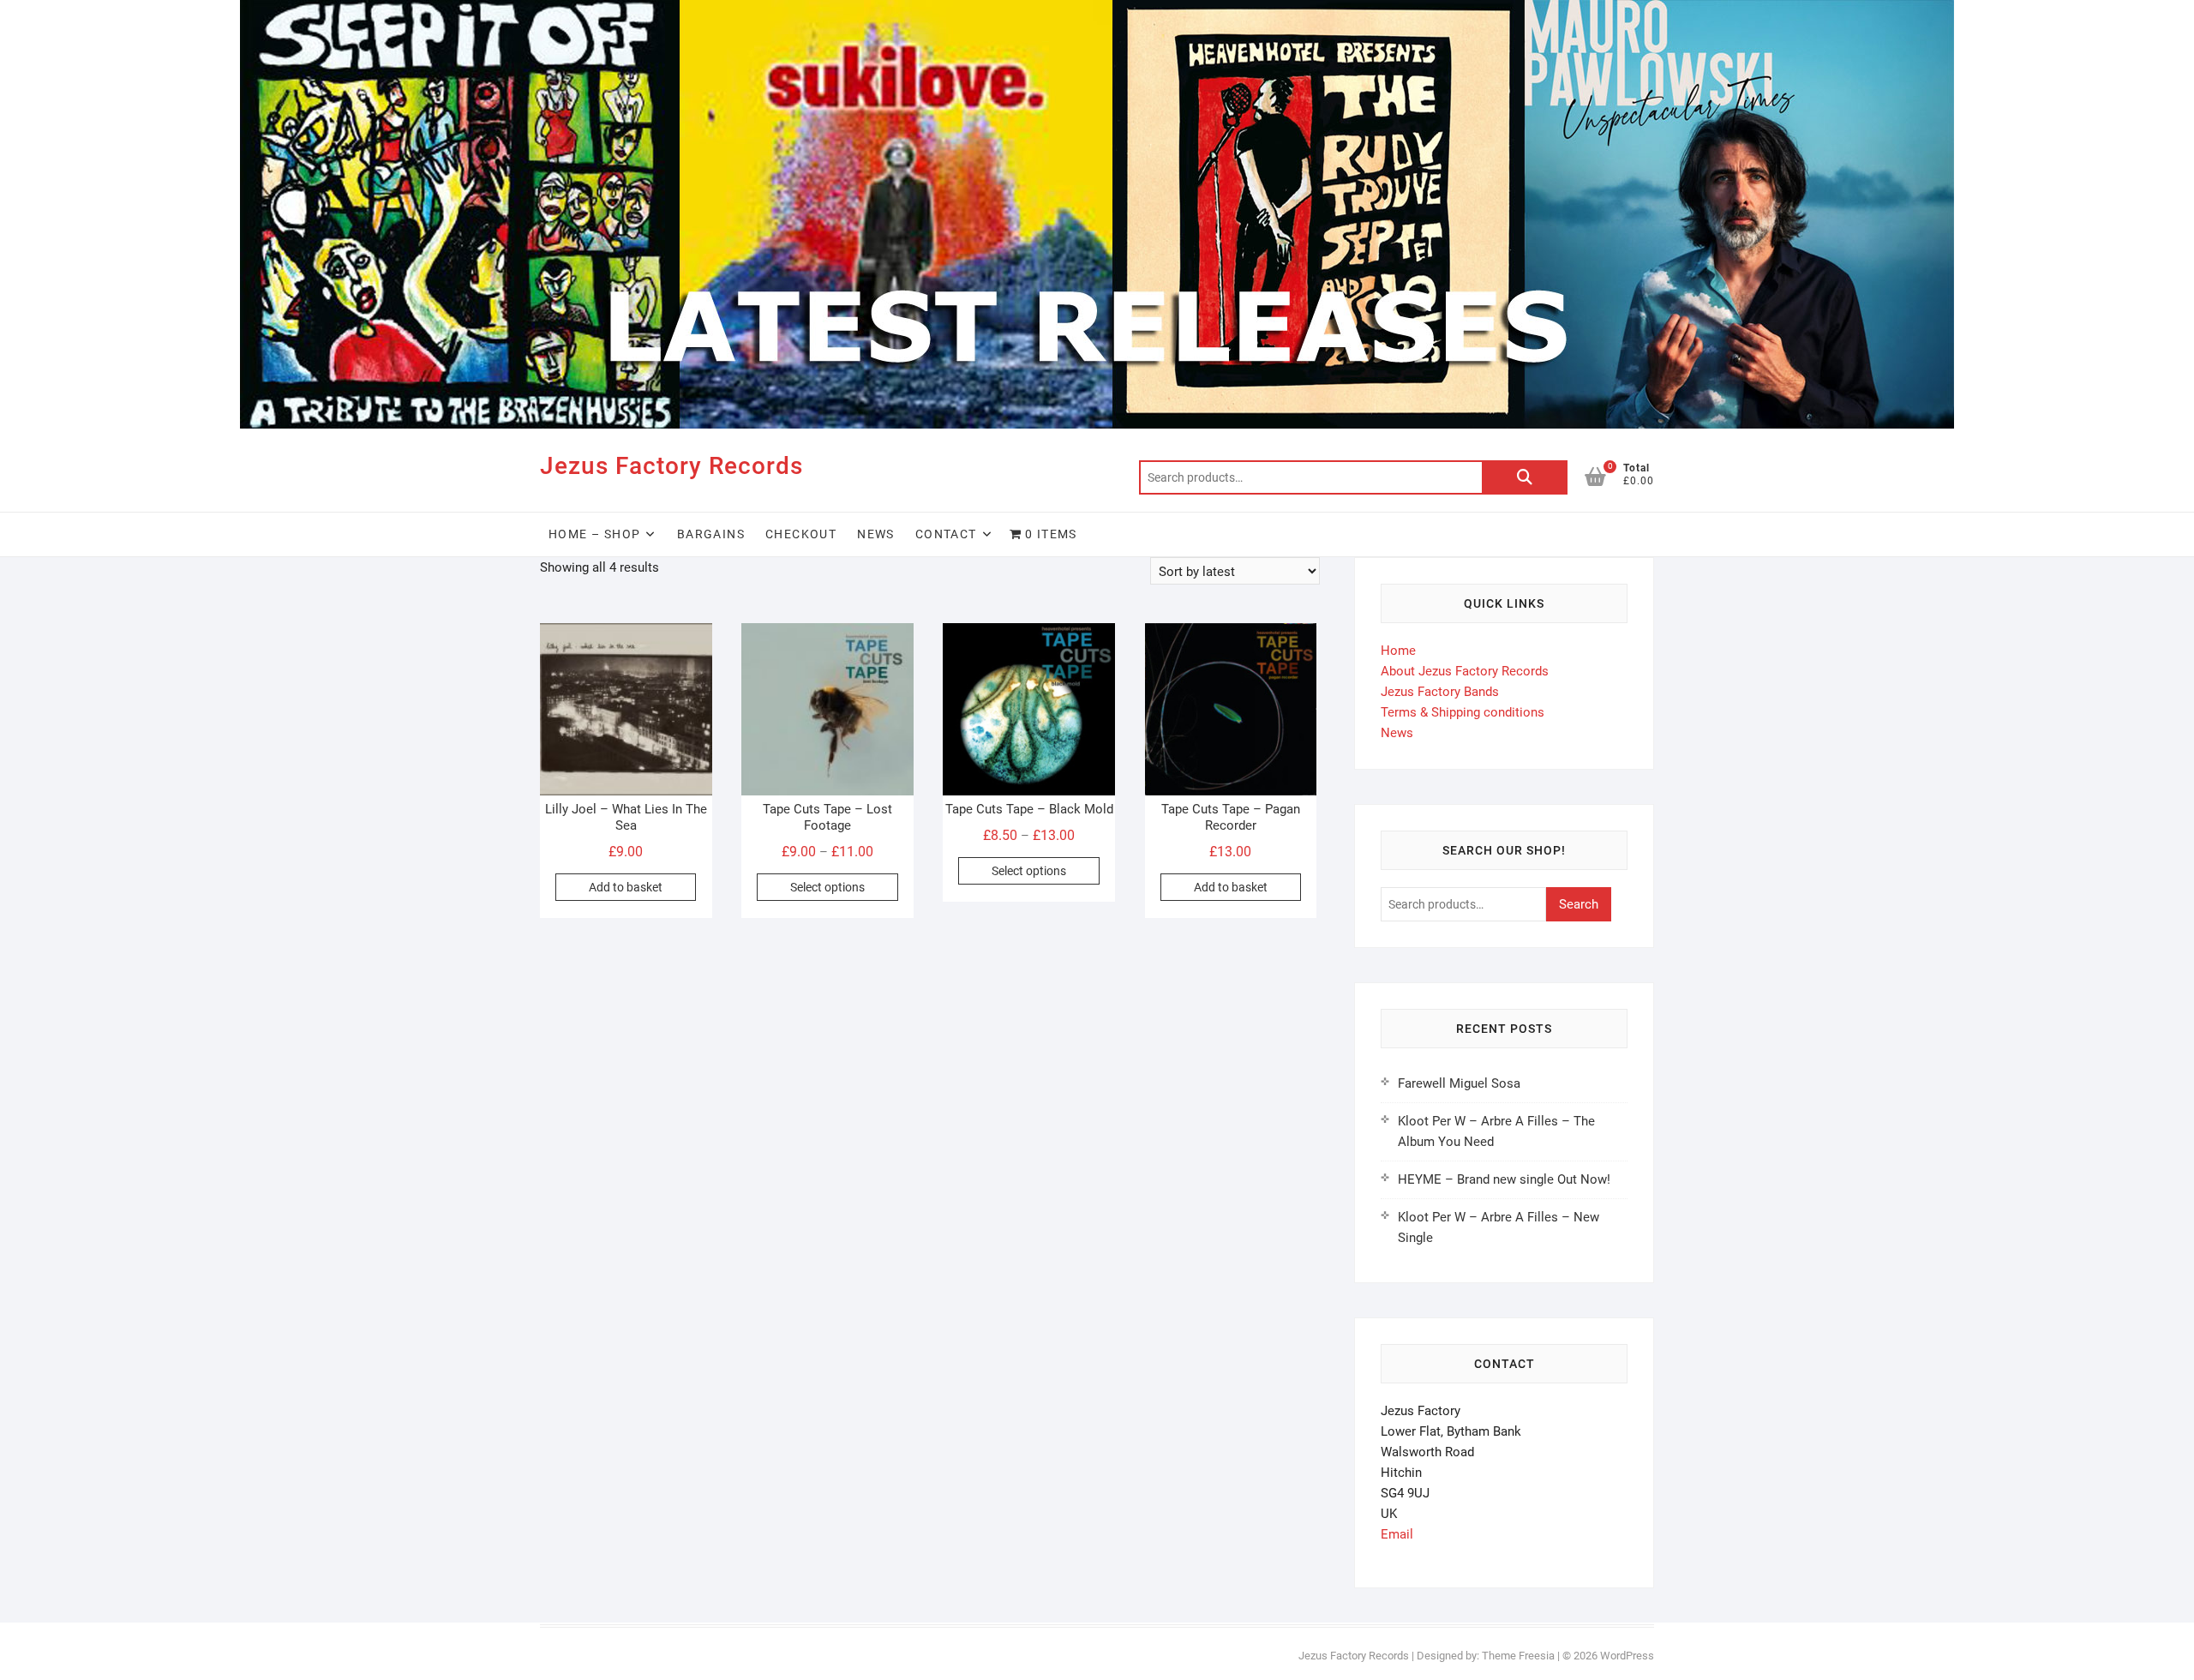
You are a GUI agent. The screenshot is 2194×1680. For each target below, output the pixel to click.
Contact (946, 534)
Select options (827, 887)
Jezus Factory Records (671, 466)
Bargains (711, 534)
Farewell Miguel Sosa (1459, 1083)
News (876, 534)
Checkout (801, 534)
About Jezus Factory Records (1465, 671)
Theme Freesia (1518, 1656)
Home (1398, 651)
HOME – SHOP (594, 534)
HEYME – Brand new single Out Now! (1504, 1179)
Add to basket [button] (626, 887)
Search (1525, 477)
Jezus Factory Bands (1440, 692)
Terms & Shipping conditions (1463, 712)
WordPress (1627, 1656)
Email (1397, 1534)
